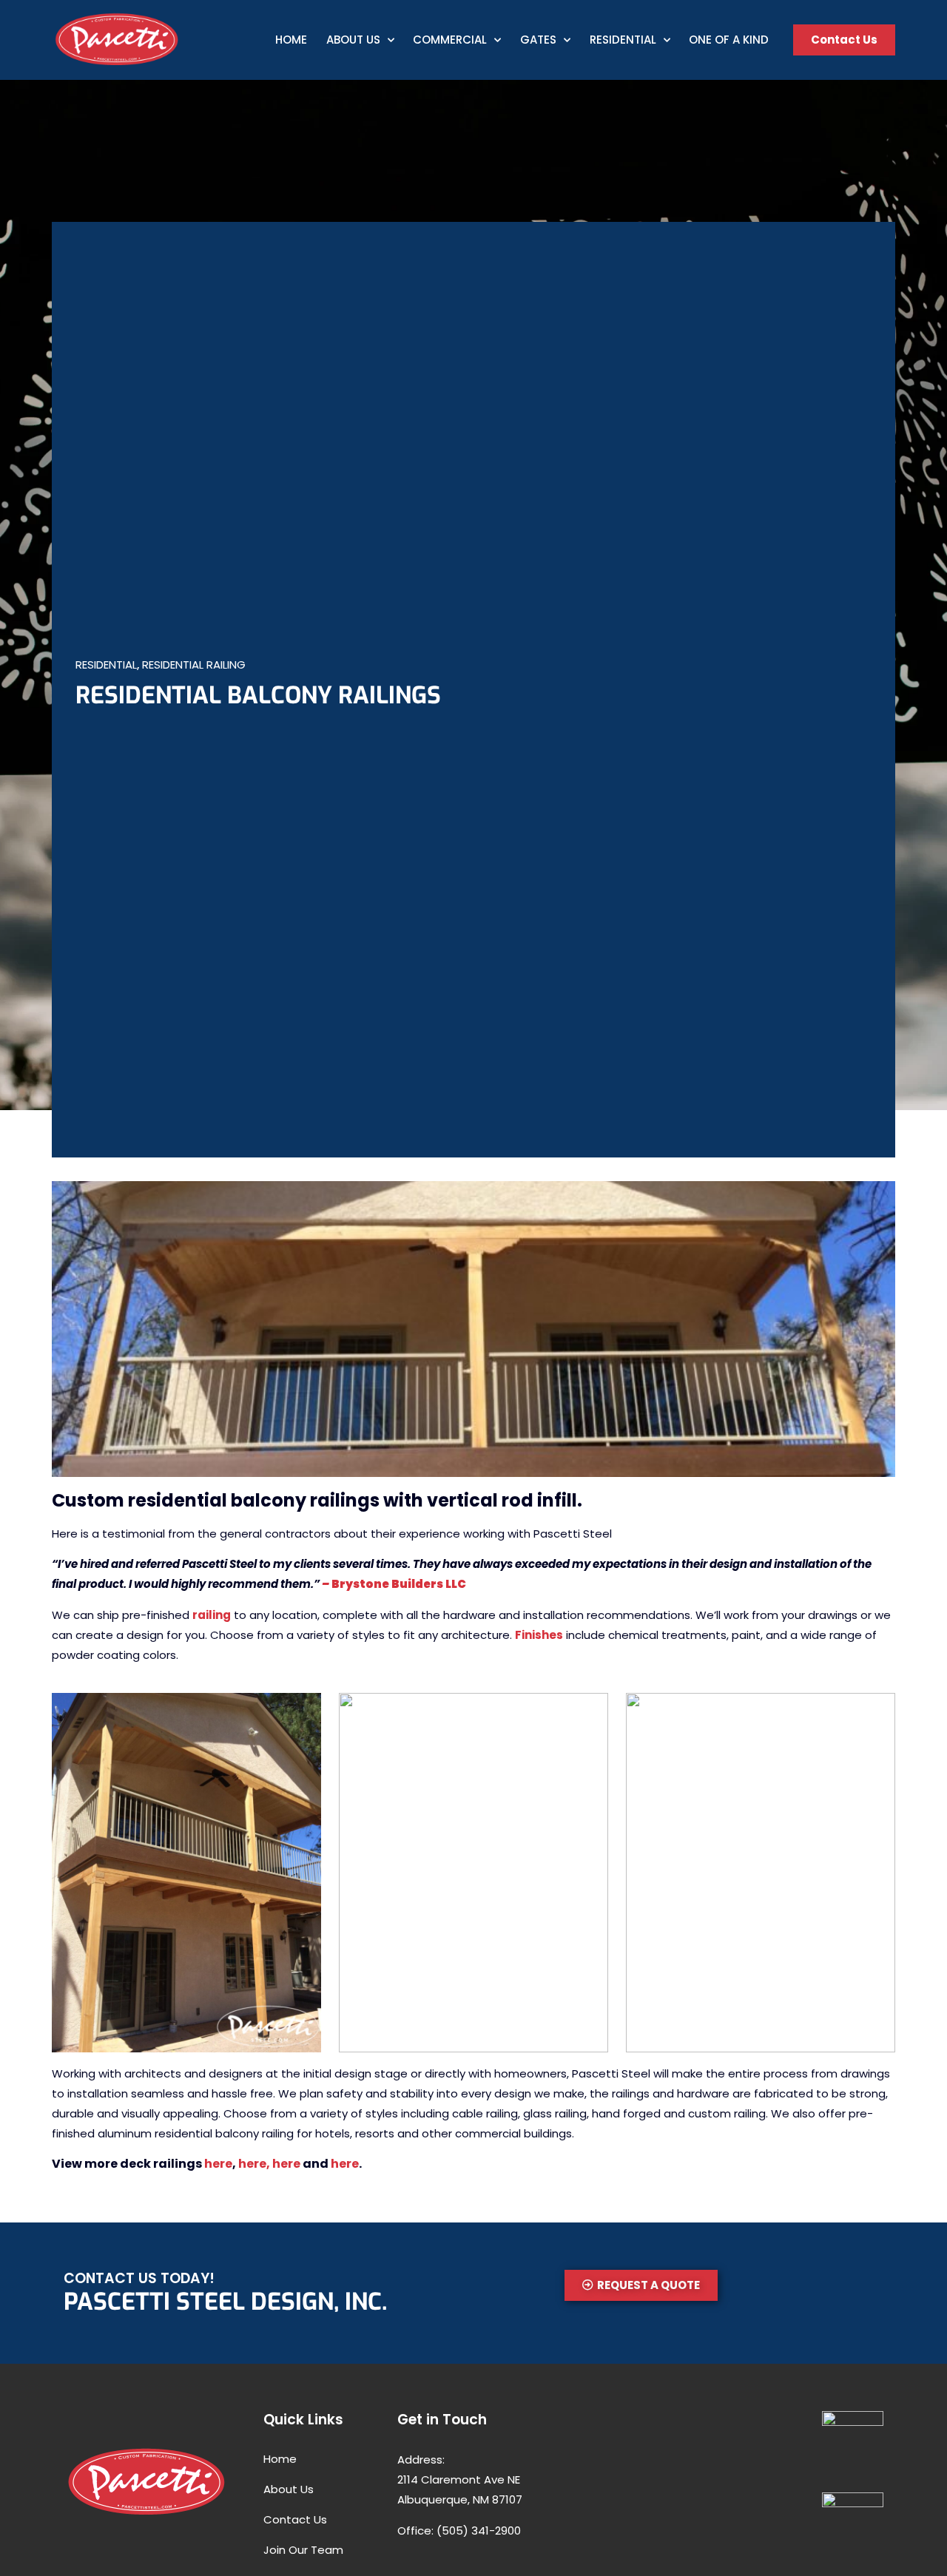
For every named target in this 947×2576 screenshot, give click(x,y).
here (218, 2164)
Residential (623, 40)
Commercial (450, 40)
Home (291, 40)
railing (212, 1615)
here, (254, 2164)
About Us (353, 40)
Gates (538, 40)
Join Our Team (303, 2550)
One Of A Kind (729, 40)
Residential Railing (194, 665)
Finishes (539, 1635)
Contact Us (295, 2519)
